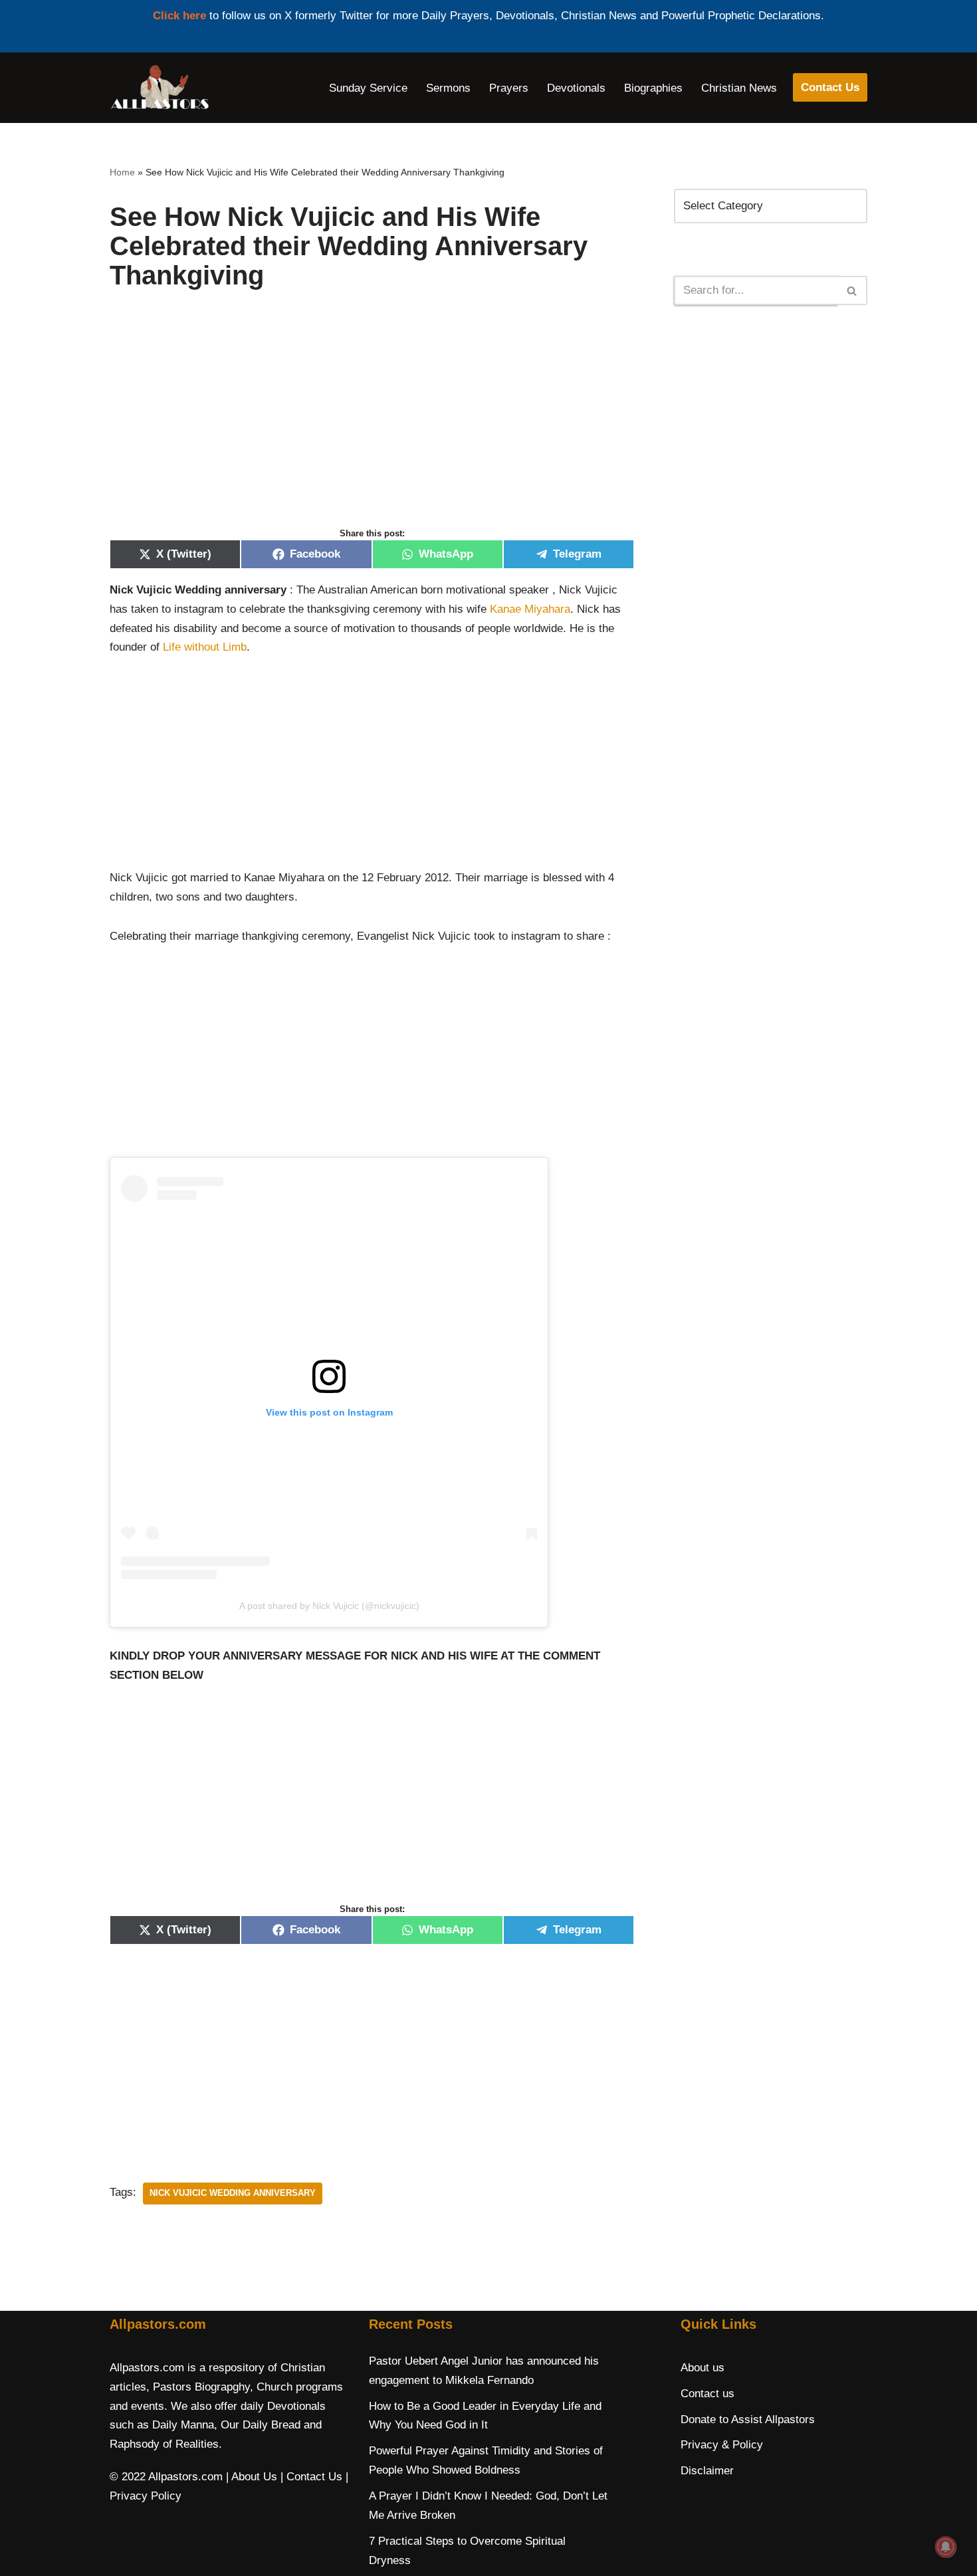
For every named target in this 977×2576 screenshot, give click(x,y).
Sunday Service (368, 88)
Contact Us (830, 87)
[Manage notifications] (946, 2547)
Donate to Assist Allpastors (748, 2419)
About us (703, 2368)
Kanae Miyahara (530, 609)
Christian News (739, 88)
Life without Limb (205, 647)
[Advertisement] (372, 423)
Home (122, 172)
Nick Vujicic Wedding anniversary (233, 2193)
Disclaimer (707, 2471)
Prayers (509, 88)
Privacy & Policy (722, 2445)
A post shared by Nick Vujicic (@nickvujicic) (329, 1606)
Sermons (448, 88)
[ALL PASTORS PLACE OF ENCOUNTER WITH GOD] (160, 88)
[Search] (852, 290)
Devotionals (576, 88)
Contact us (707, 2394)
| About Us (252, 2477)
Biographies (653, 88)
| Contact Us (311, 2477)
